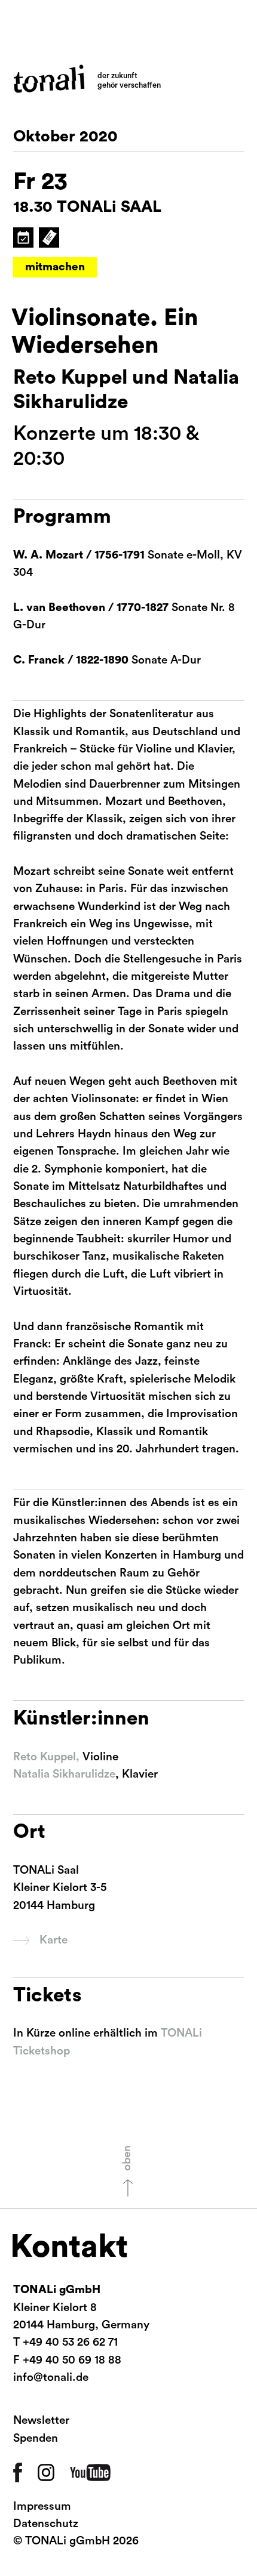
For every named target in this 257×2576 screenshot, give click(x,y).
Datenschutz (46, 2524)
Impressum (42, 2506)
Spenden (36, 2438)
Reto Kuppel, (46, 1757)
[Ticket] (48, 237)
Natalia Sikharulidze (64, 1774)
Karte (53, 1940)
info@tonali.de (51, 2378)
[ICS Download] (23, 237)
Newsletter (41, 2421)
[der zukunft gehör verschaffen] (49, 79)
